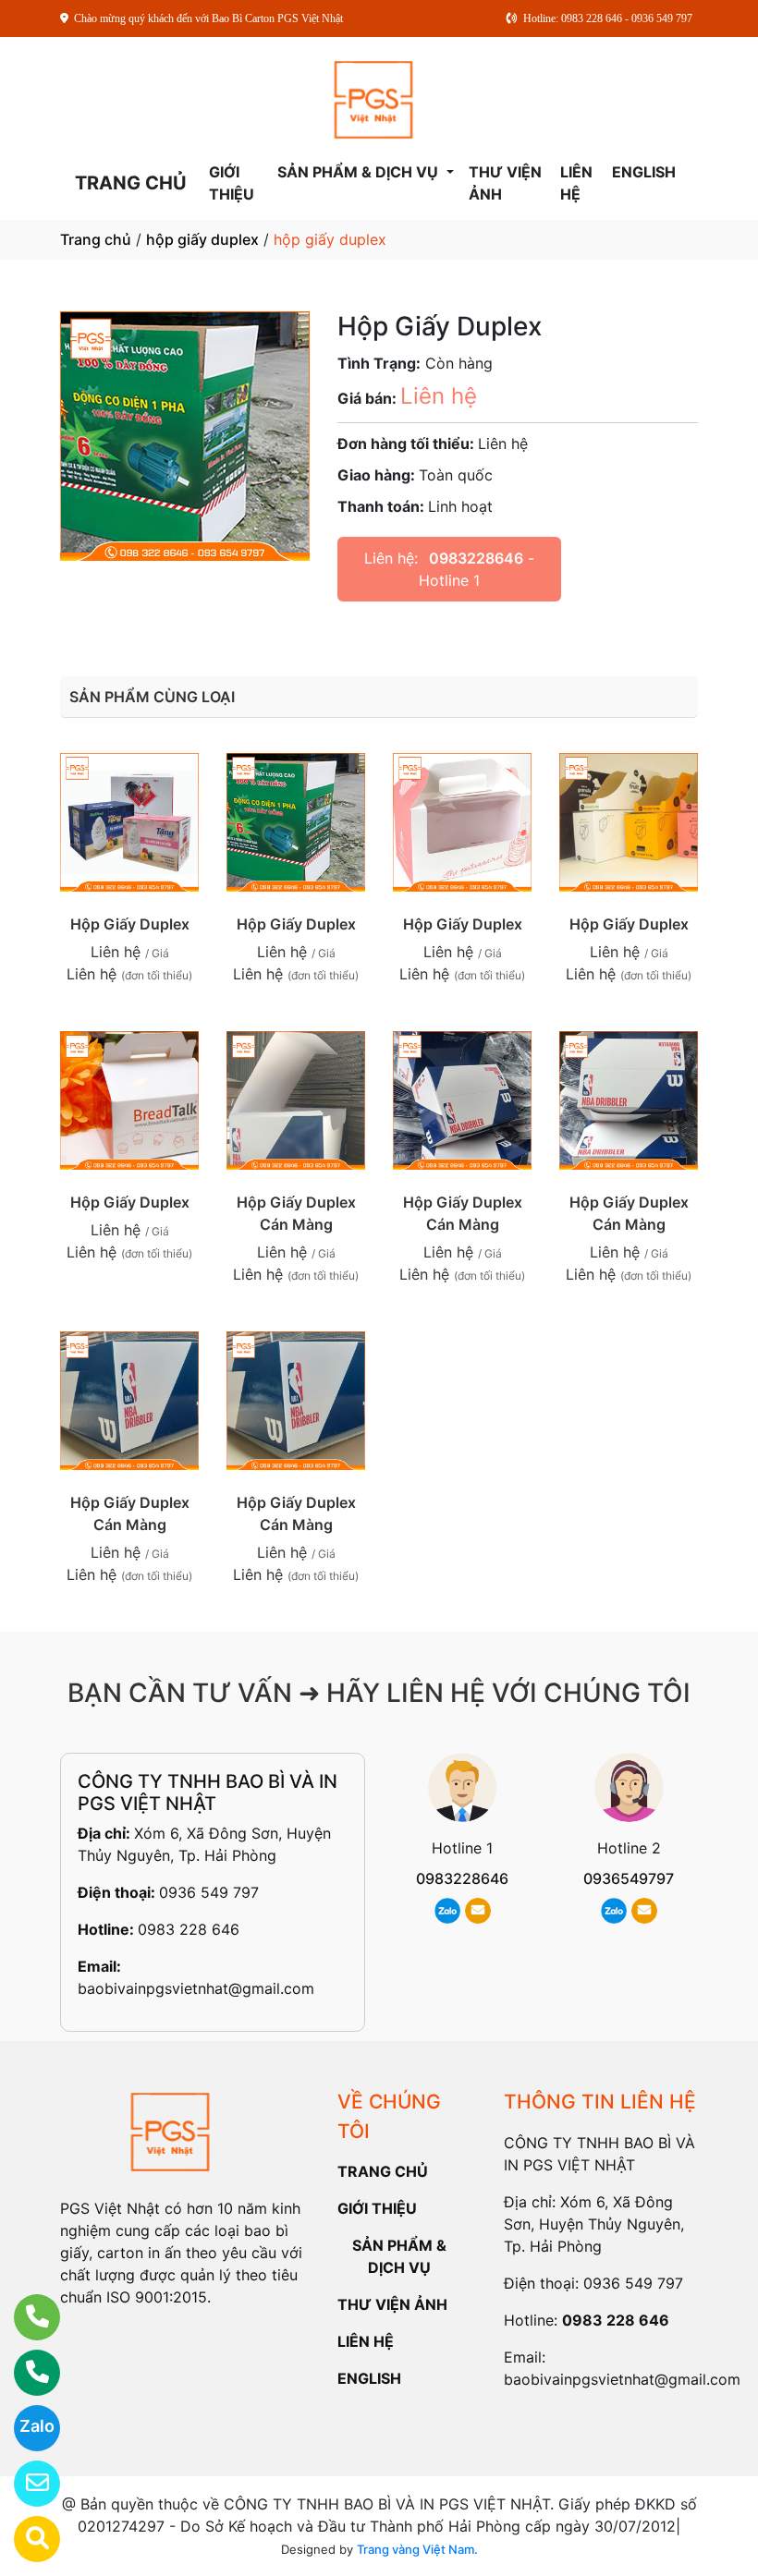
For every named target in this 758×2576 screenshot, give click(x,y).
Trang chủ (96, 239)
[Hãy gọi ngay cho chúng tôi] (25, 2373)
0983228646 (476, 558)
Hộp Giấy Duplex (130, 924)
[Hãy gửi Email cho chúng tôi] (25, 2484)
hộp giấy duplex (202, 239)
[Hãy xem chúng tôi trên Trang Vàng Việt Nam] (25, 2539)
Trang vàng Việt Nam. (417, 2549)
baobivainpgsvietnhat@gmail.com (196, 1988)
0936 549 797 (209, 1892)
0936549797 (629, 1878)
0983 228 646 (189, 1929)
